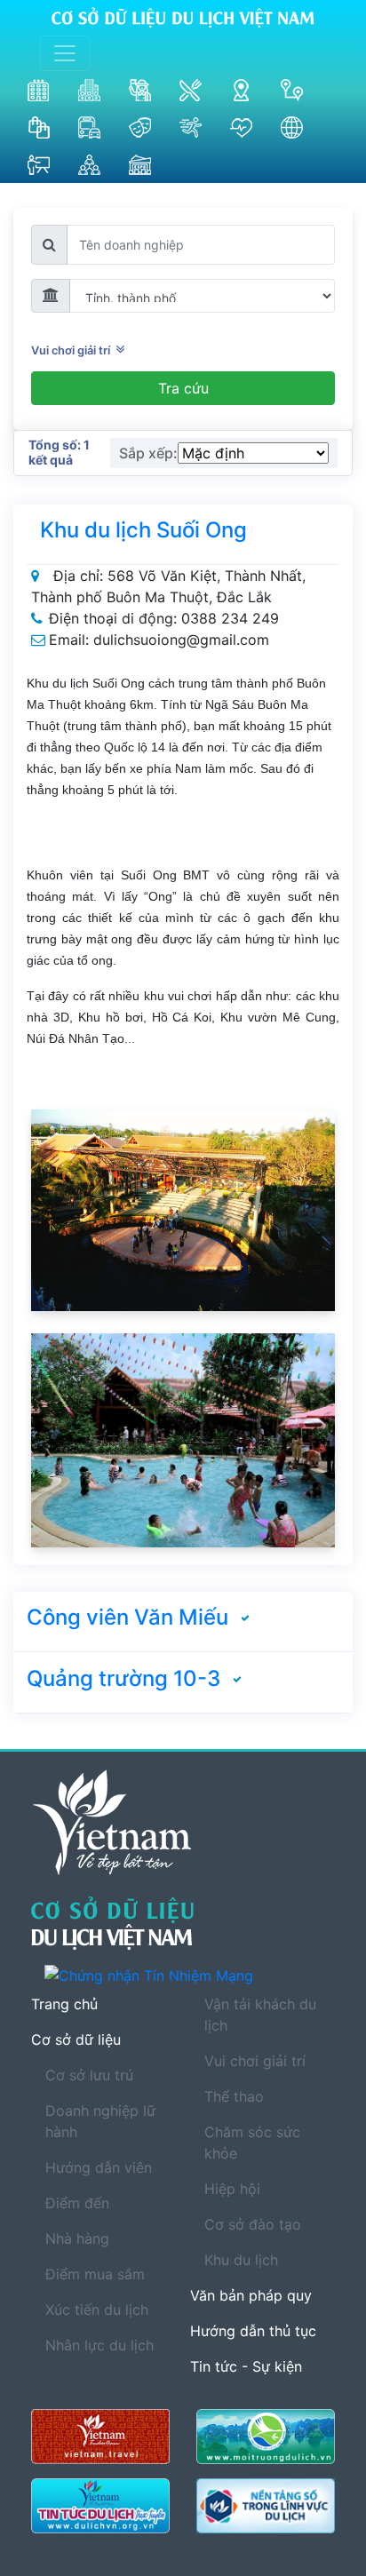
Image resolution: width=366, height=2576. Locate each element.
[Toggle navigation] (65, 53)
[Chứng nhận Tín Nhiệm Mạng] (190, 1975)
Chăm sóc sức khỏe (252, 2143)
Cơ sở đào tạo (253, 2224)
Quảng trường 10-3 (123, 1678)
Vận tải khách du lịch (260, 2015)
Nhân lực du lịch (99, 2345)
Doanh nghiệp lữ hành (100, 2121)
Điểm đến (77, 2203)
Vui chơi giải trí (73, 350)
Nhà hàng (77, 2238)
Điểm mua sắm (95, 2274)
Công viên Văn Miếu (127, 1617)
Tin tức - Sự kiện (246, 2366)
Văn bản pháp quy (251, 2295)
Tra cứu (183, 388)
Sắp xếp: (148, 453)
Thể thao (234, 2096)
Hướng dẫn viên (99, 2167)
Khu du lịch (241, 2260)
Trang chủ (64, 2004)
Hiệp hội (232, 2189)
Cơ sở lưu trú (89, 2075)
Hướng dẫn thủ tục (253, 2331)
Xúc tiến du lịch (97, 2310)
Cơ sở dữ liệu (76, 2039)
